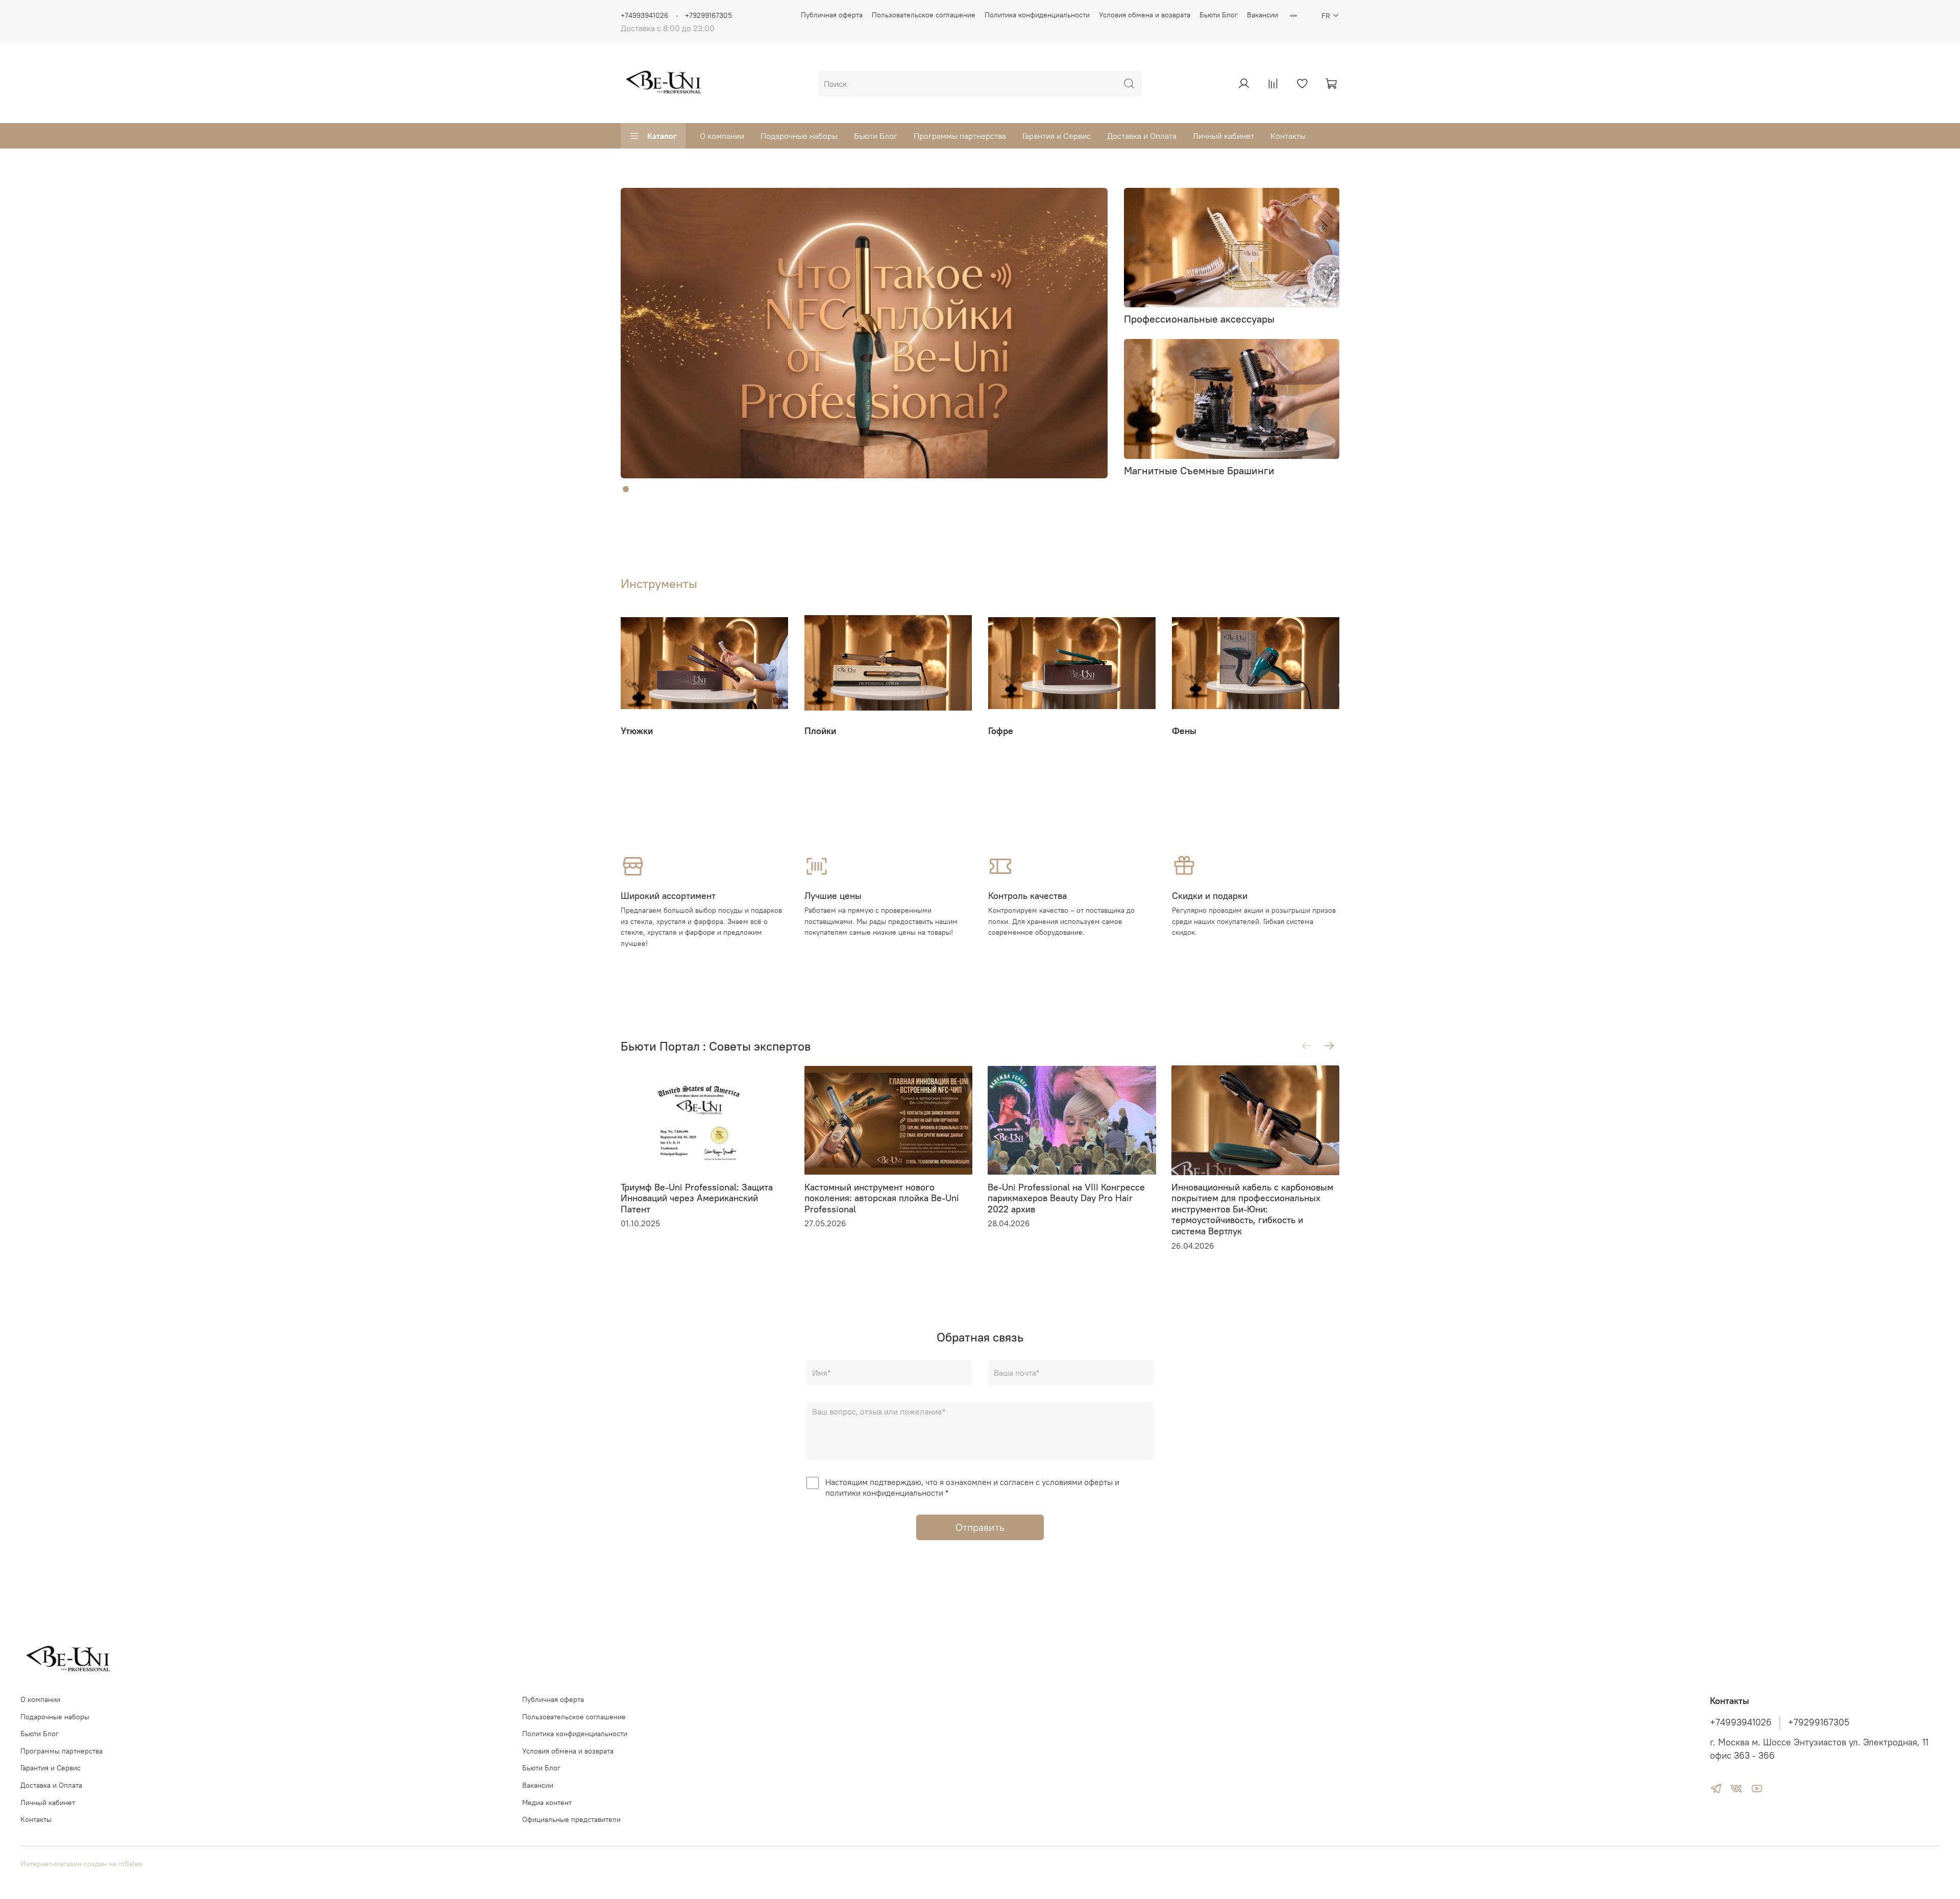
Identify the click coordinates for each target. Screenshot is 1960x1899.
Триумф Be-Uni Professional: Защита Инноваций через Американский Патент (697, 1198)
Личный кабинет (1223, 136)
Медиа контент (547, 1803)
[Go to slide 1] (626, 489)
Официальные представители (571, 1819)
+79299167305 (708, 15)
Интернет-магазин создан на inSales (81, 1864)
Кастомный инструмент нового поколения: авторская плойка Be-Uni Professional (882, 1198)
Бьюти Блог (1219, 15)
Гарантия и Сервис (1057, 136)
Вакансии (1263, 15)
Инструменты (659, 583)
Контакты (1288, 136)
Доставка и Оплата (1142, 136)
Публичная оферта (832, 15)
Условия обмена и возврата (1145, 15)
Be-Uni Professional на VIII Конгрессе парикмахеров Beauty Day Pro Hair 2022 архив (1066, 1198)
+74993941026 (644, 15)
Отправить (980, 1527)
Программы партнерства (960, 136)
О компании (722, 136)
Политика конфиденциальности (1037, 15)
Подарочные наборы (799, 136)
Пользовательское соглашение (924, 15)
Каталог (662, 136)
